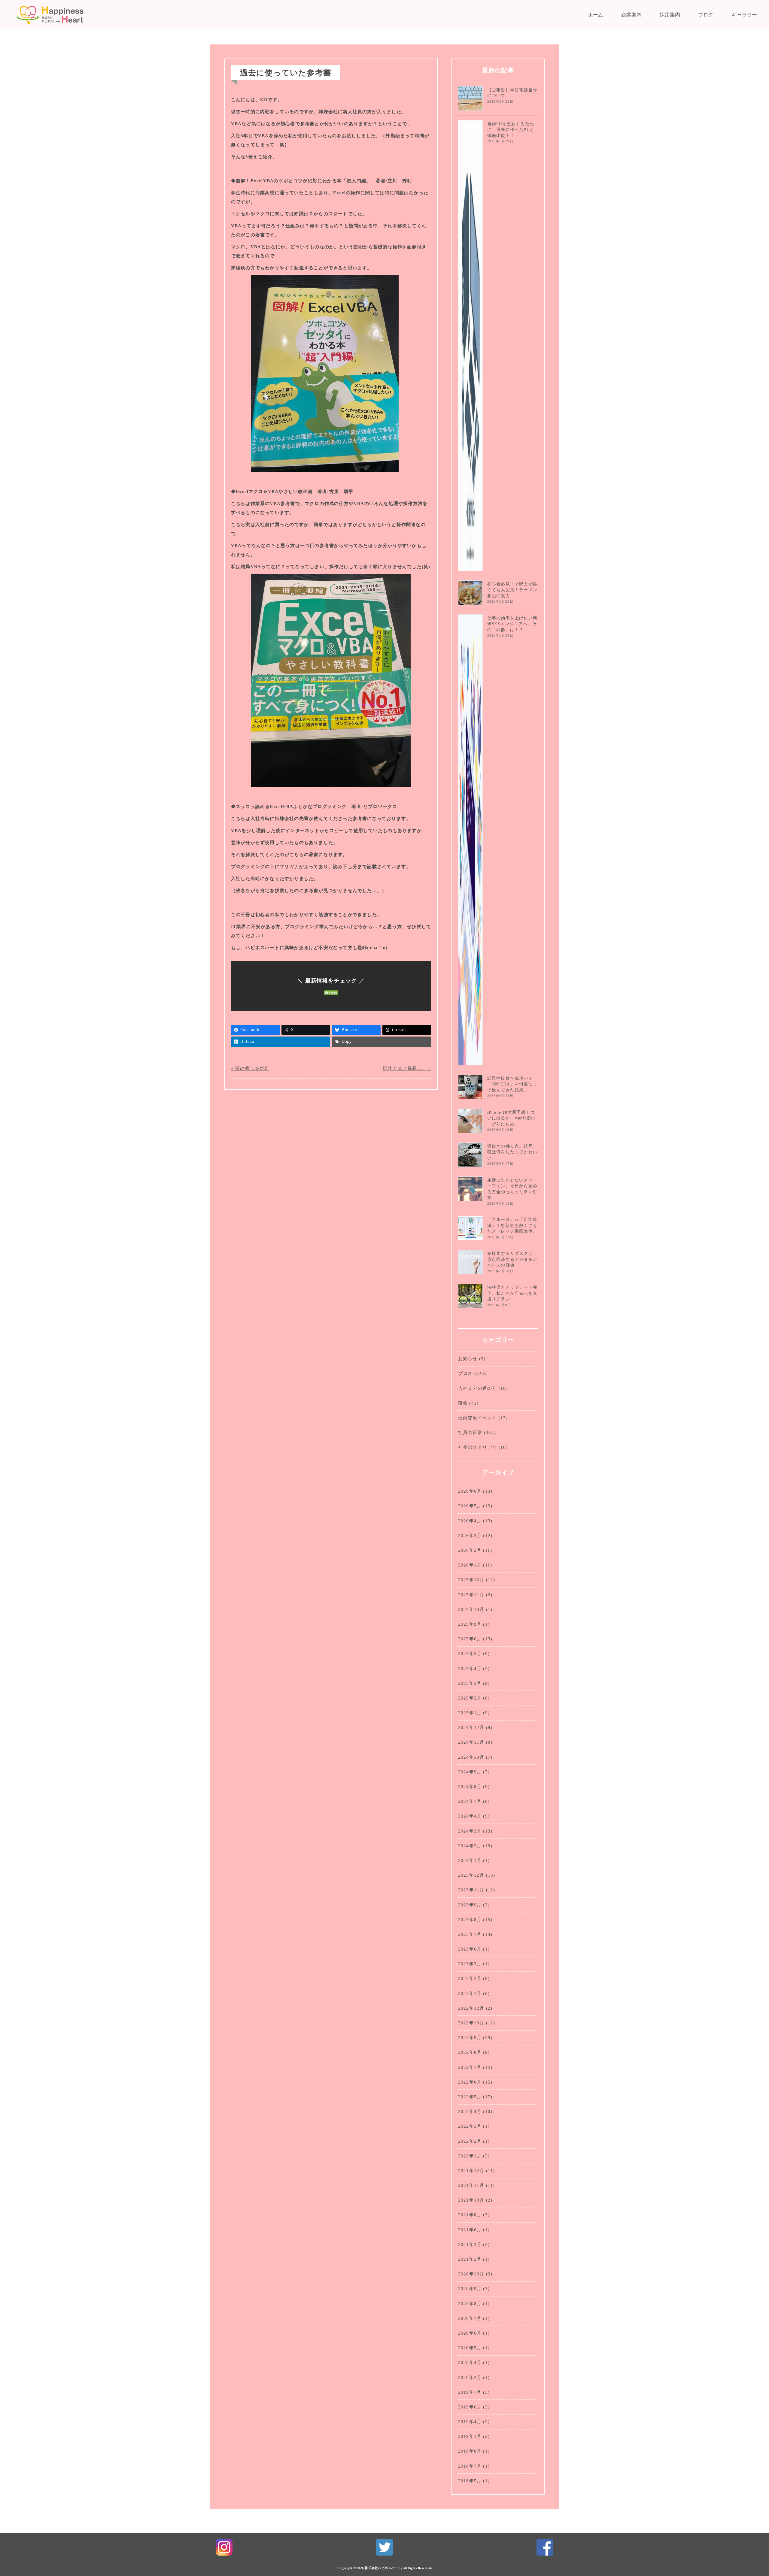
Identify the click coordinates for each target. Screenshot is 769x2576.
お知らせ (468, 1359)
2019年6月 (470, 2407)
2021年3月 (470, 2245)
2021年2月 (470, 2259)
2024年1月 (470, 1860)
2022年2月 (470, 2141)
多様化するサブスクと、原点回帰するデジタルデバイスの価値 (512, 1259)
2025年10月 (471, 1609)
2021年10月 (471, 2200)
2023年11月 (471, 1890)
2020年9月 (470, 2289)
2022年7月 (470, 2067)
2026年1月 (470, 1565)
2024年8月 (470, 1787)
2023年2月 (470, 1978)
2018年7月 (470, 2466)
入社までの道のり (478, 1388)
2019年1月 (470, 2436)
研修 (463, 1403)
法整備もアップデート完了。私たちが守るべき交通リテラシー (512, 1293)
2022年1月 (470, 2156)
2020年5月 (470, 2348)
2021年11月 (471, 2185)
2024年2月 (470, 1846)
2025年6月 (470, 1639)
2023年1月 (470, 1993)
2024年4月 (470, 1816)
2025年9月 (470, 1624)
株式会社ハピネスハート (383, 2568)
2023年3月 (470, 1964)
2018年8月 (470, 2451)
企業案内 (631, 15)
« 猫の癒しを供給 (250, 1068)
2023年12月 (471, 1875)
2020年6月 (470, 2333)
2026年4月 (470, 1521)
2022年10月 (471, 2023)
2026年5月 (470, 1506)
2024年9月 (470, 1772)
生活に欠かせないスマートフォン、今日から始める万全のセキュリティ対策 (512, 1189)
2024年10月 (471, 1757)
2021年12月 (471, 2171)
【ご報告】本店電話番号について (512, 93)
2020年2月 (470, 2378)
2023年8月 (470, 1920)
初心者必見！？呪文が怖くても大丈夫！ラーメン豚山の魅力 (512, 590)
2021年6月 (470, 2230)
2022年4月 (470, 2111)
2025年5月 (470, 1654)
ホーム (596, 15)
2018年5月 (470, 2481)
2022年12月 (471, 2008)
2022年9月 (470, 2038)
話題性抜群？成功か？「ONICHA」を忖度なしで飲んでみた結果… (512, 1084)
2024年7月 (470, 1801)
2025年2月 (470, 1698)
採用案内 (670, 15)
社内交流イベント (478, 1418)
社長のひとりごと (478, 1447)
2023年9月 (470, 1905)
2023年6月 (470, 1949)
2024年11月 (471, 1742)
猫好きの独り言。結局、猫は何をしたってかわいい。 (512, 1152)
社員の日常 (470, 1433)
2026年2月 (470, 1550)
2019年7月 (470, 2392)
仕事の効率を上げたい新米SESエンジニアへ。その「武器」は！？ (512, 624)
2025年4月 (470, 1669)
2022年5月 (470, 2097)
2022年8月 (470, 2052)
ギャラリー (744, 15)
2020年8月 (470, 2304)
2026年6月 (470, 1491)
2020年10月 (471, 2274)
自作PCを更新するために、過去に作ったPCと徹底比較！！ (511, 130)
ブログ (706, 15)
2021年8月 (470, 2215)
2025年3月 (470, 1683)
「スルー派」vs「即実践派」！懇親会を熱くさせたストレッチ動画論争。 (512, 1225)
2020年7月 (470, 2318)
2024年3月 (470, 1831)
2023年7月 (470, 1934)
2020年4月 (470, 2363)
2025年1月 (470, 1713)
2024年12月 (471, 1727)
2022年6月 (470, 2082)
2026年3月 (470, 1536)
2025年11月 (471, 1595)
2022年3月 (470, 2126)
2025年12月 (471, 1580)
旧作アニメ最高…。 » (407, 1068)
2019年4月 (470, 2422)
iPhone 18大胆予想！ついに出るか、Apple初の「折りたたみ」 (512, 1118)
